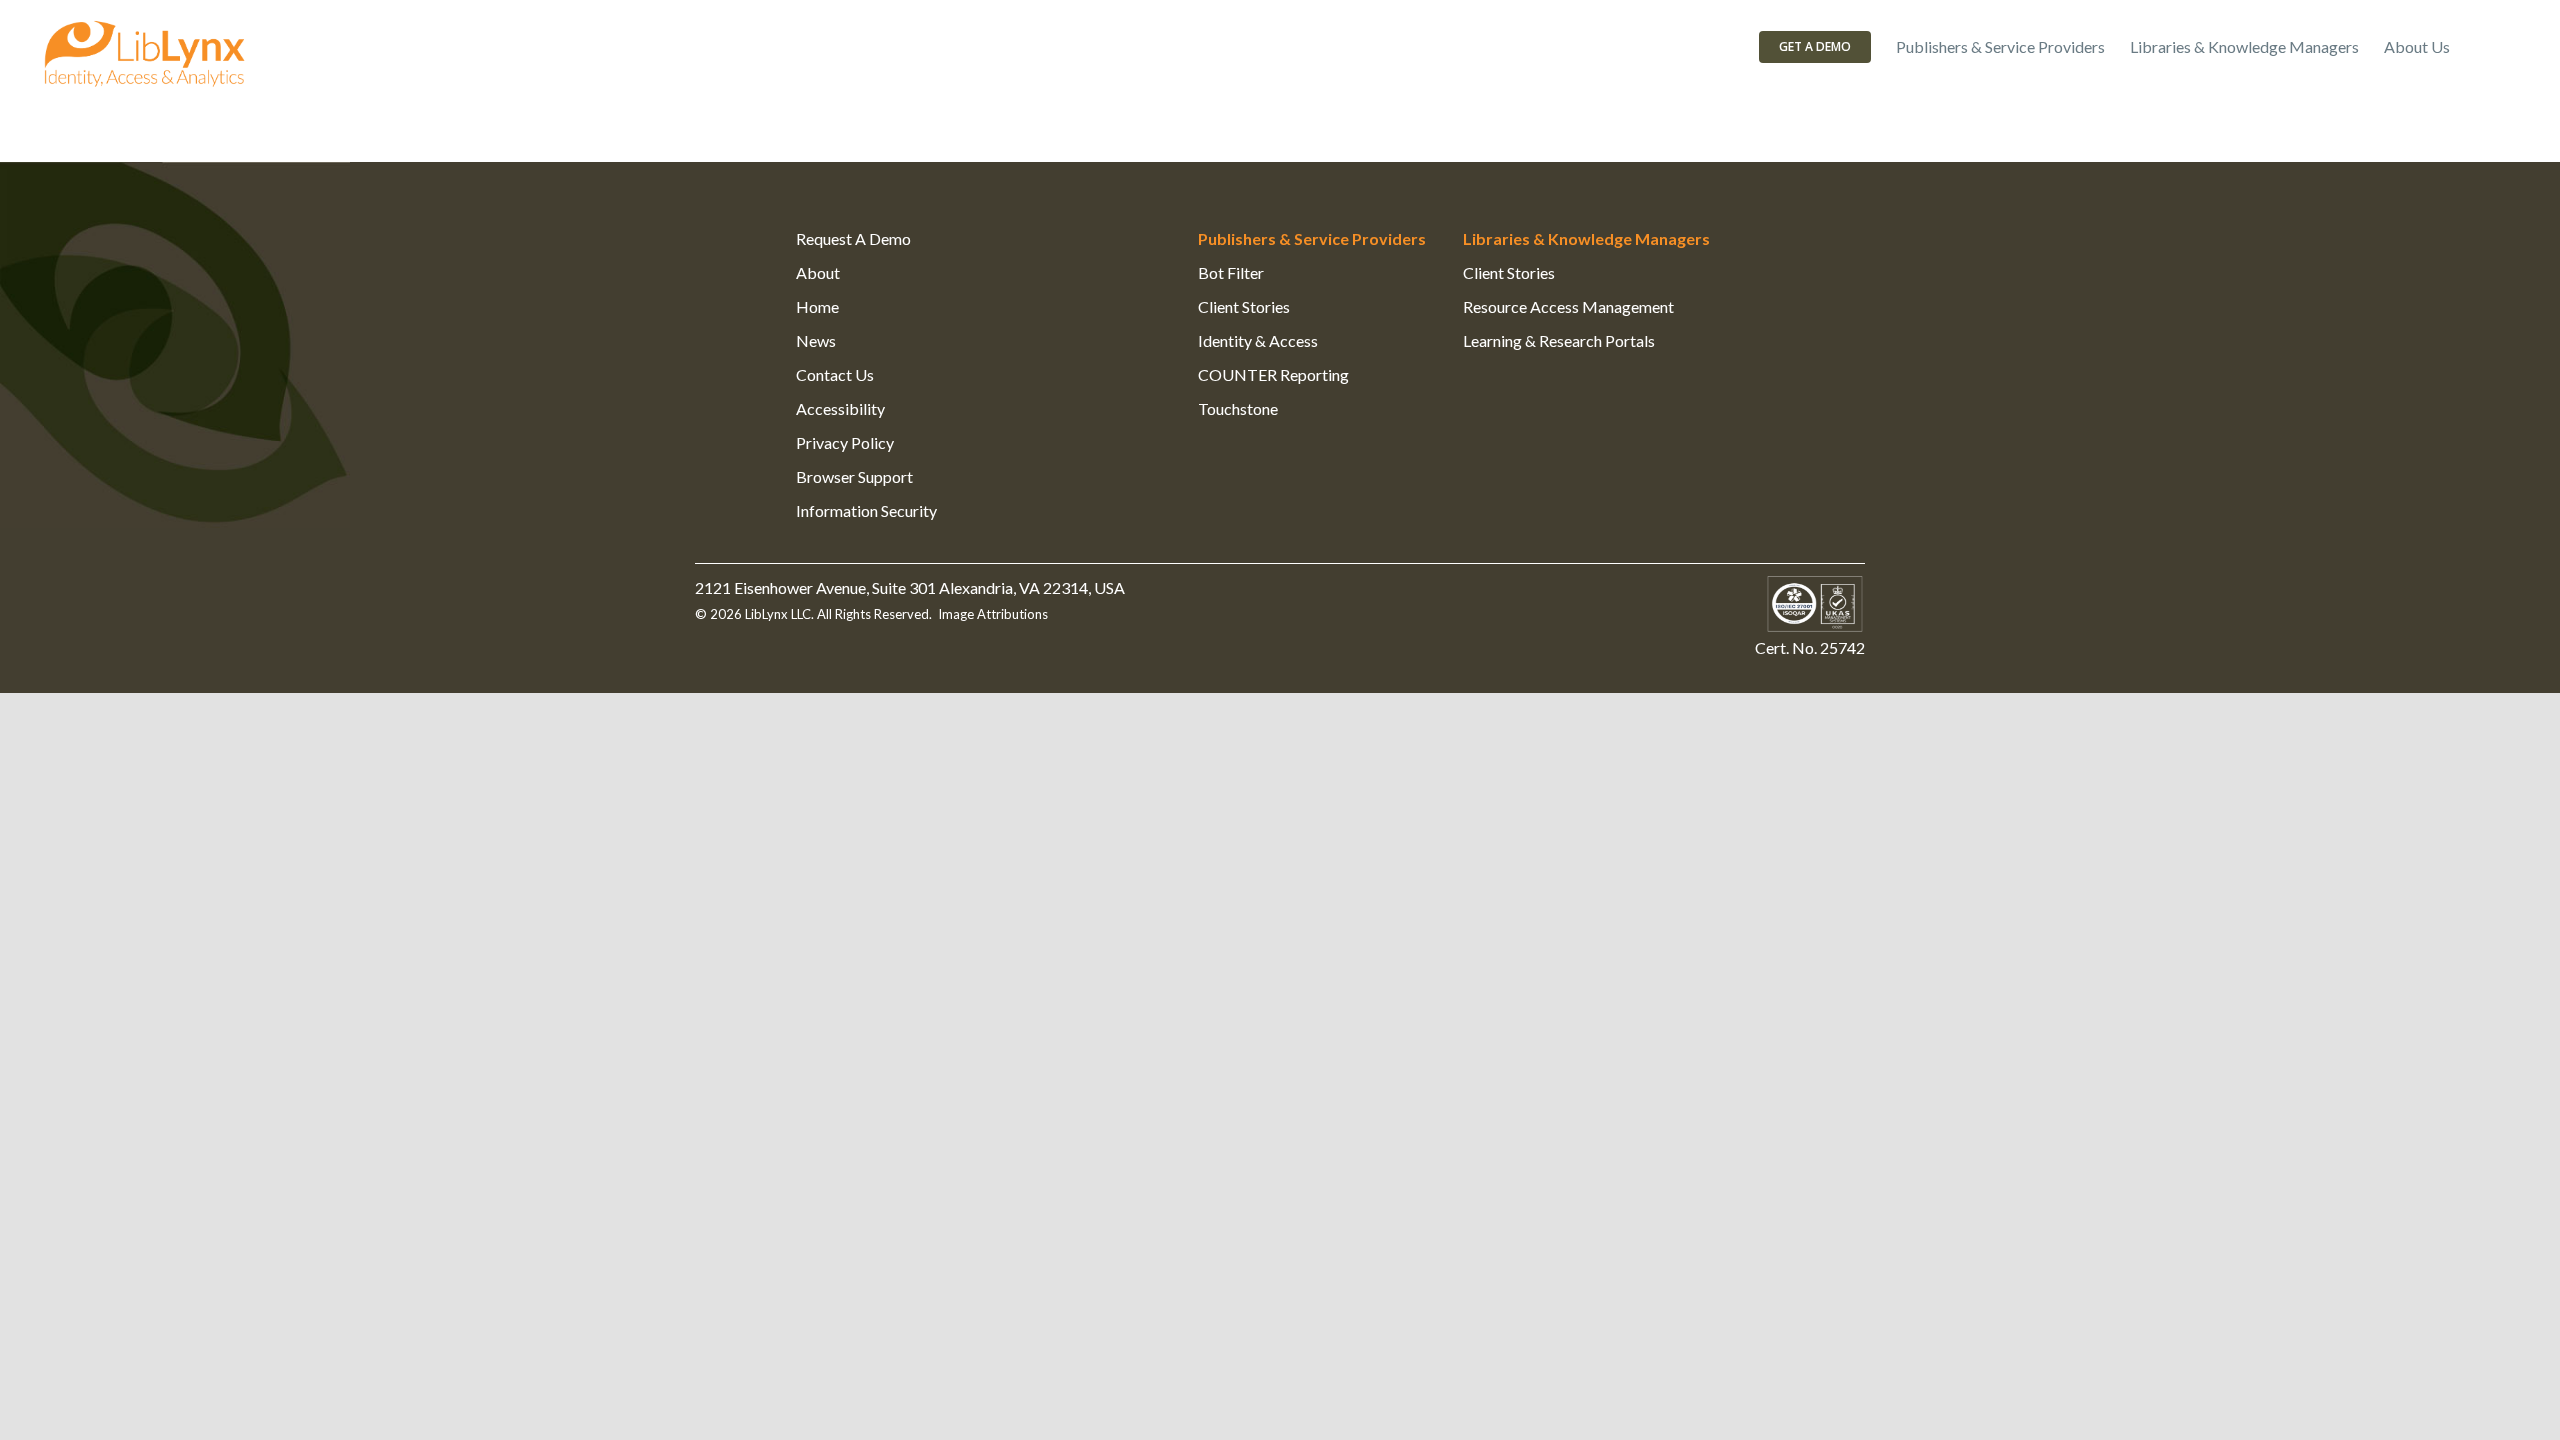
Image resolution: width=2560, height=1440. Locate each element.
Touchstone (1238, 408)
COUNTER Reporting (1273, 374)
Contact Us (835, 374)
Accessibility (840, 408)
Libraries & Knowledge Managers (1586, 238)
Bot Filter (1231, 272)
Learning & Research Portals (1559, 340)
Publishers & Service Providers (1312, 238)
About (818, 272)
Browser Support (854, 476)
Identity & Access (1258, 340)
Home (817, 306)
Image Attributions (993, 614)
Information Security (866, 510)
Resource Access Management (1568, 306)
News (816, 340)
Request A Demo (853, 238)
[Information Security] (1815, 587)
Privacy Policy (845, 442)
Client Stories (1244, 306)
